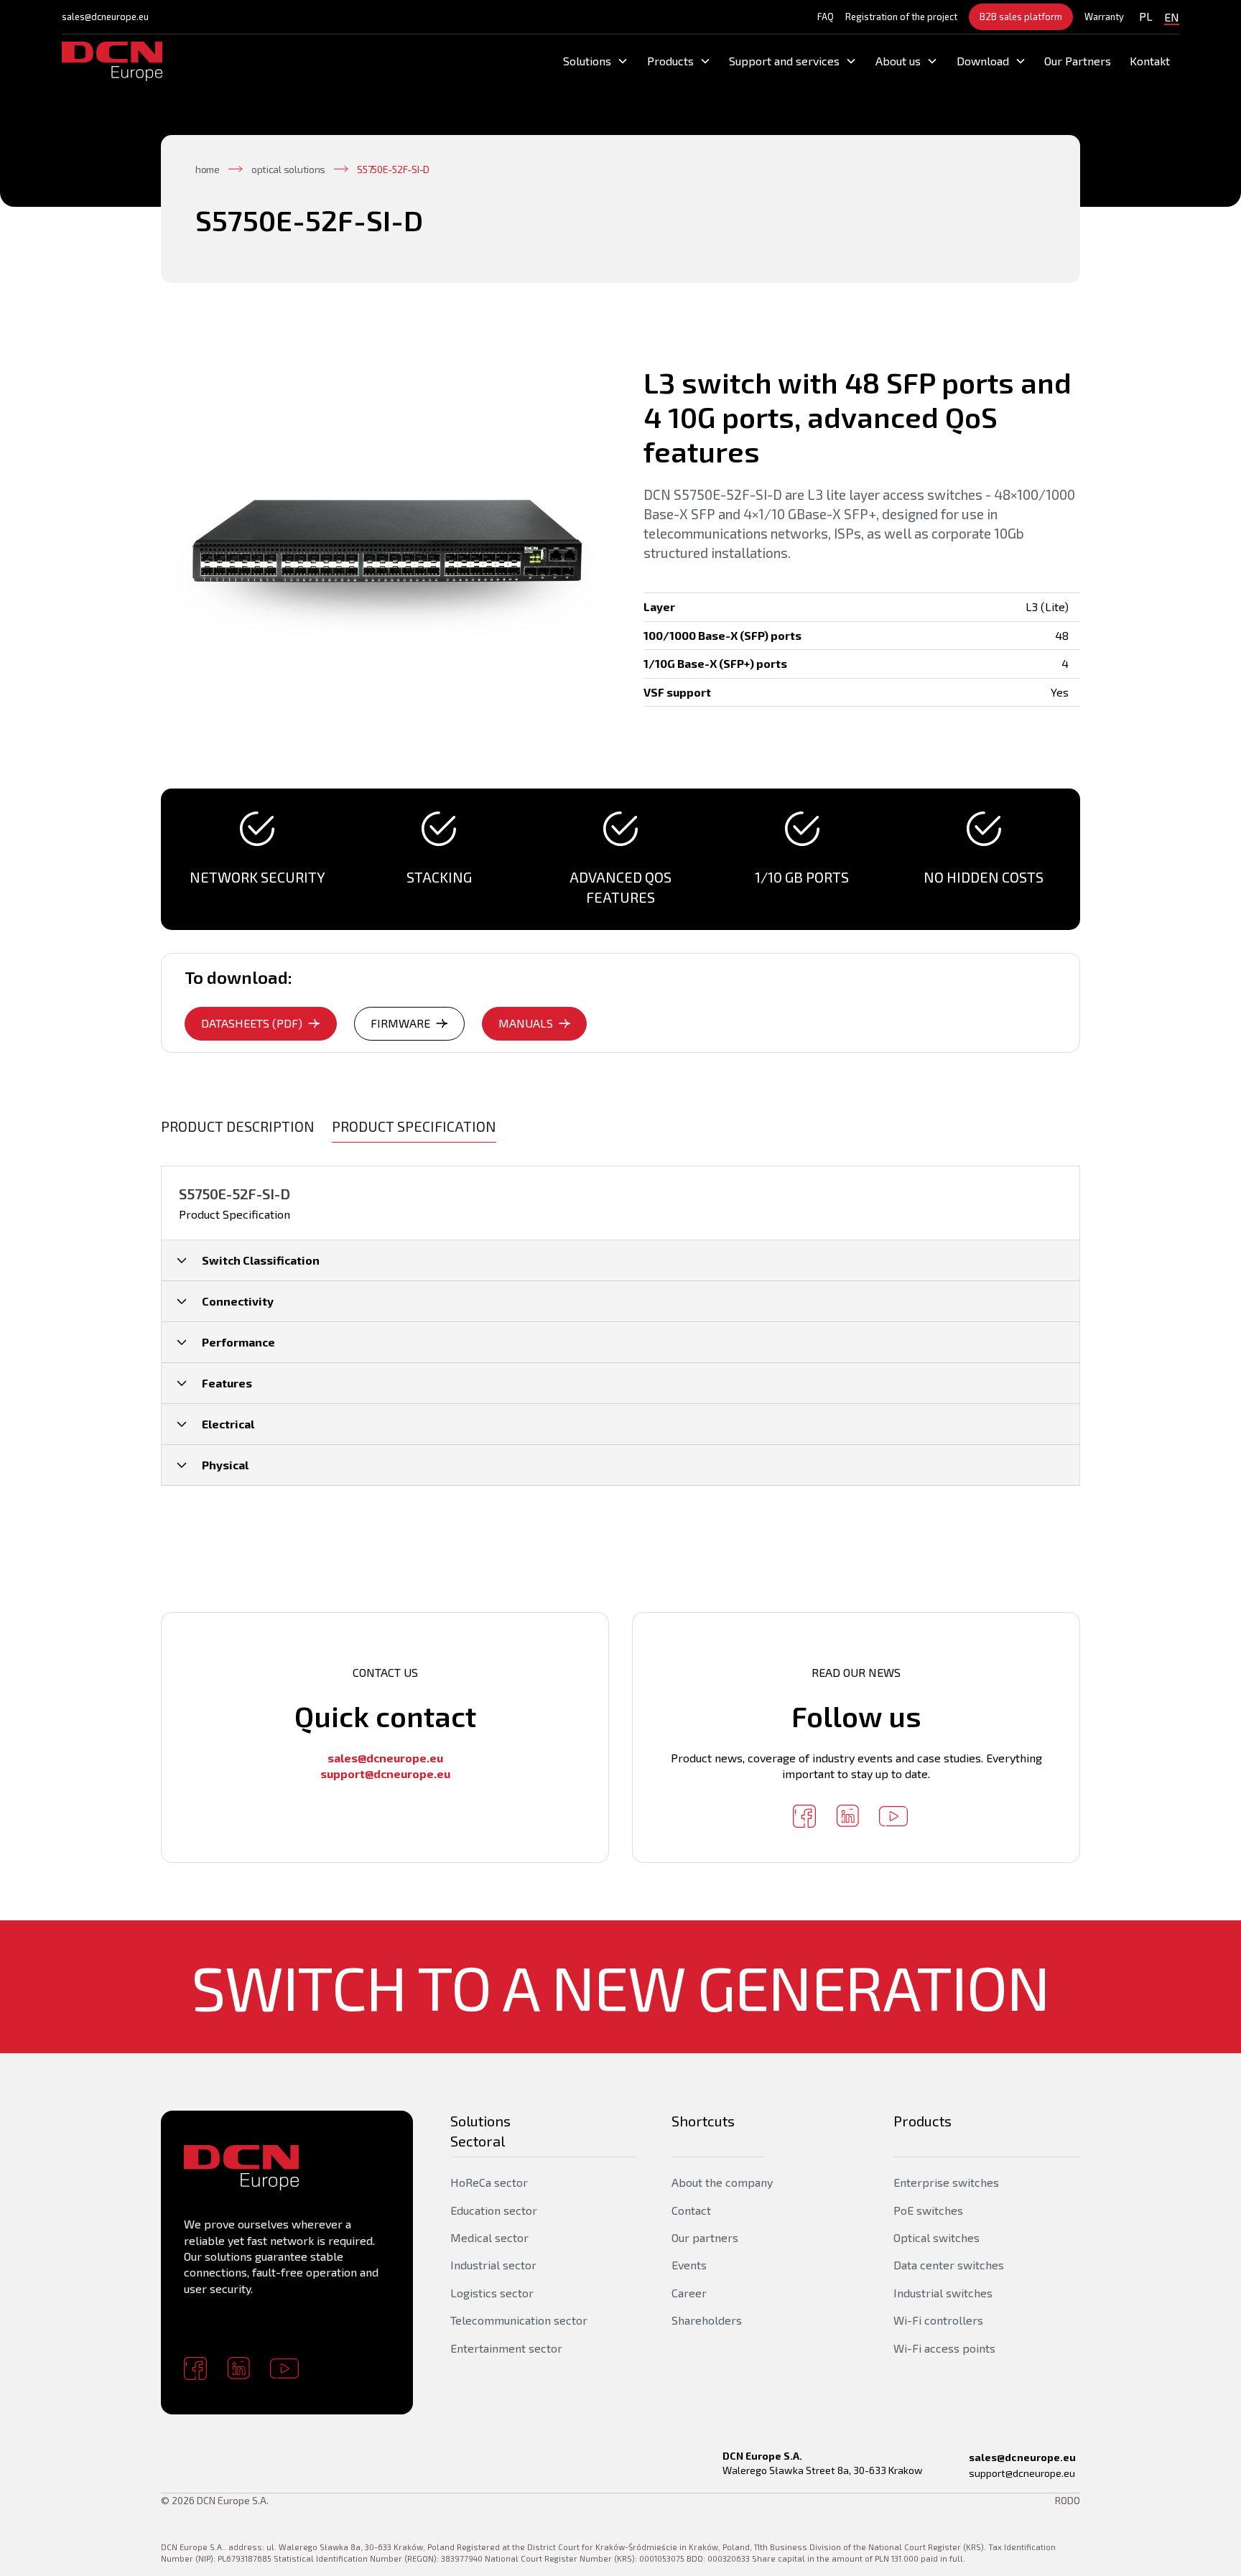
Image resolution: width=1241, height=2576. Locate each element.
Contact (691, 2210)
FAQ (826, 17)
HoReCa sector (489, 2182)
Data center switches (949, 2265)
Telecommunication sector (519, 2320)
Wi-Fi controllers (938, 2320)
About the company (722, 2182)
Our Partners (1078, 61)
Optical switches (936, 2237)
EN (1172, 17)
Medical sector (489, 2237)
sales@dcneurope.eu (105, 17)
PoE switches (928, 2210)
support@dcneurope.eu (1022, 2473)
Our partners (705, 2237)
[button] (596, 61)
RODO (1068, 2500)
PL (1146, 16)
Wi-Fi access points (944, 2348)
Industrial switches (943, 2293)
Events (689, 2265)
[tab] (238, 1126)
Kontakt (1150, 61)
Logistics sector (492, 2293)
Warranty (1104, 17)
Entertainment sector (506, 2348)
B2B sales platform (1021, 17)
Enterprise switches (946, 2182)
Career (689, 2293)
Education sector (494, 2210)
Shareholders (707, 2320)
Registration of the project (901, 17)
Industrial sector (493, 2265)
